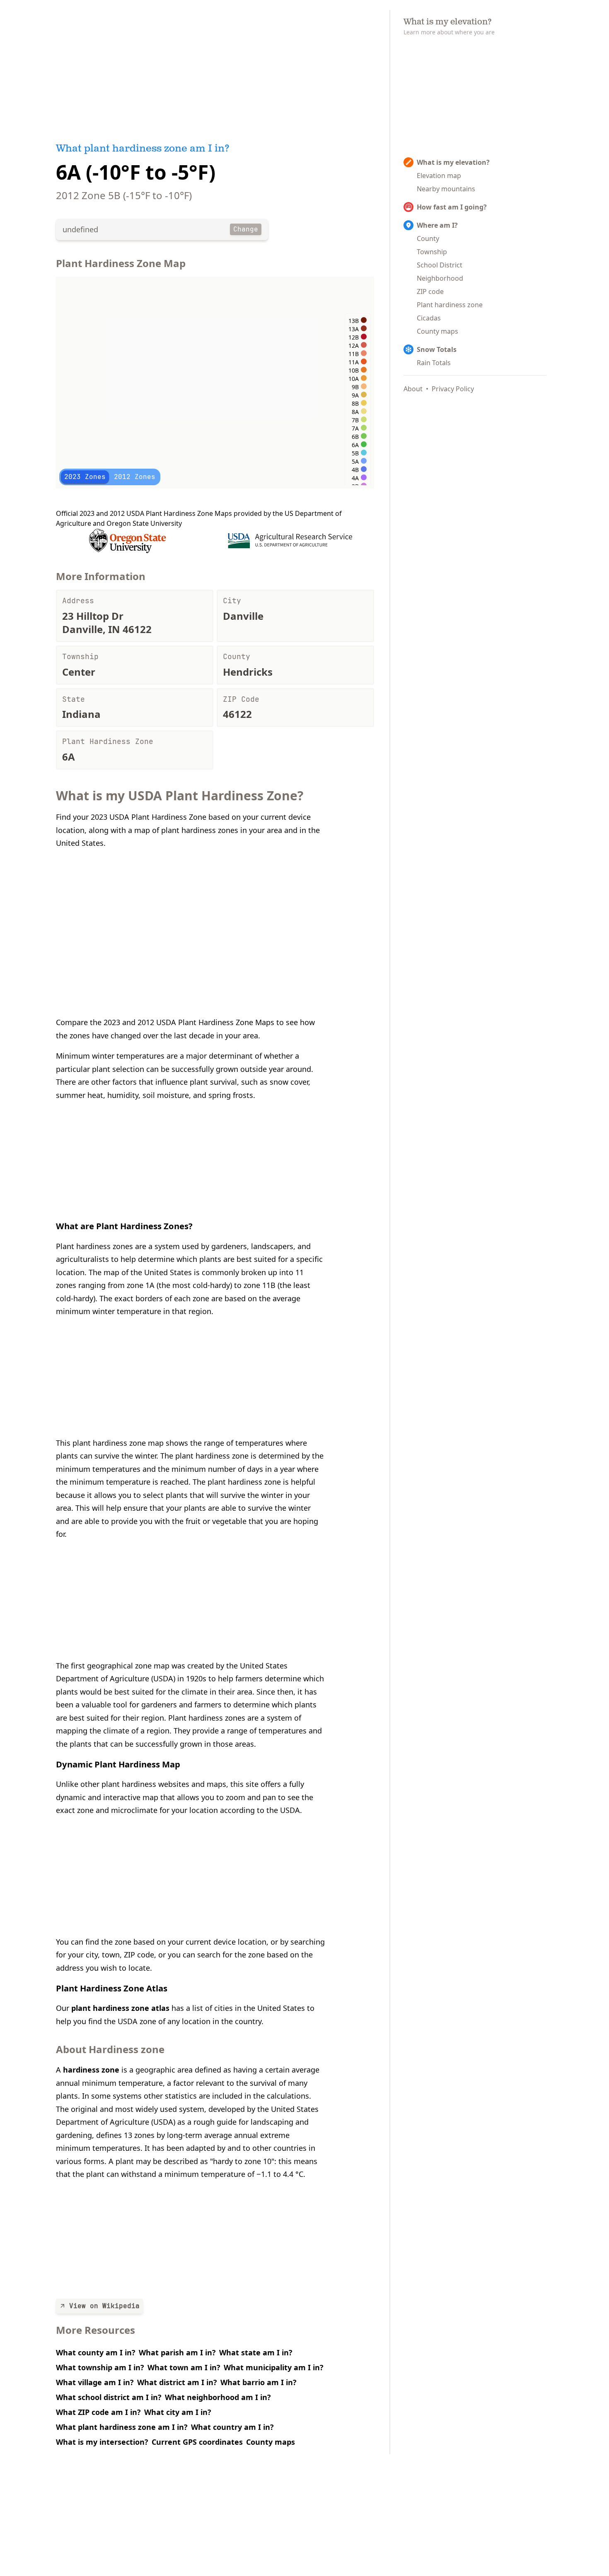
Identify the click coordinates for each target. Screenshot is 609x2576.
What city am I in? (178, 2412)
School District (440, 265)
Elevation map (439, 176)
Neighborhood (440, 278)
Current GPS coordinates (197, 2442)
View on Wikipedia (104, 2306)
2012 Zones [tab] (135, 477)
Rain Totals (434, 363)
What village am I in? (95, 2382)
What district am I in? (177, 2382)
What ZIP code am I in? (98, 2412)
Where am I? (437, 225)
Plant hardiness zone (450, 305)
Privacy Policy (453, 389)
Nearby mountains (446, 189)
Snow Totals (437, 349)
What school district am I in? (109, 2397)
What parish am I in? (177, 2352)
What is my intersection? (102, 2442)
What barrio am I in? (259, 2382)
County (428, 238)
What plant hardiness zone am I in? (122, 2427)
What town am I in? (184, 2367)
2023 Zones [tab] (85, 477)
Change (246, 229)
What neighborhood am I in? (218, 2397)
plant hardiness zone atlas (120, 2008)
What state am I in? (256, 2352)
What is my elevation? (453, 162)
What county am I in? (96, 2352)
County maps (271, 2442)
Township (432, 252)
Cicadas (429, 318)
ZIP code (430, 291)
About (413, 389)
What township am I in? (100, 2367)
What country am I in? (232, 2427)
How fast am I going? (452, 207)
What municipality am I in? (274, 2367)
